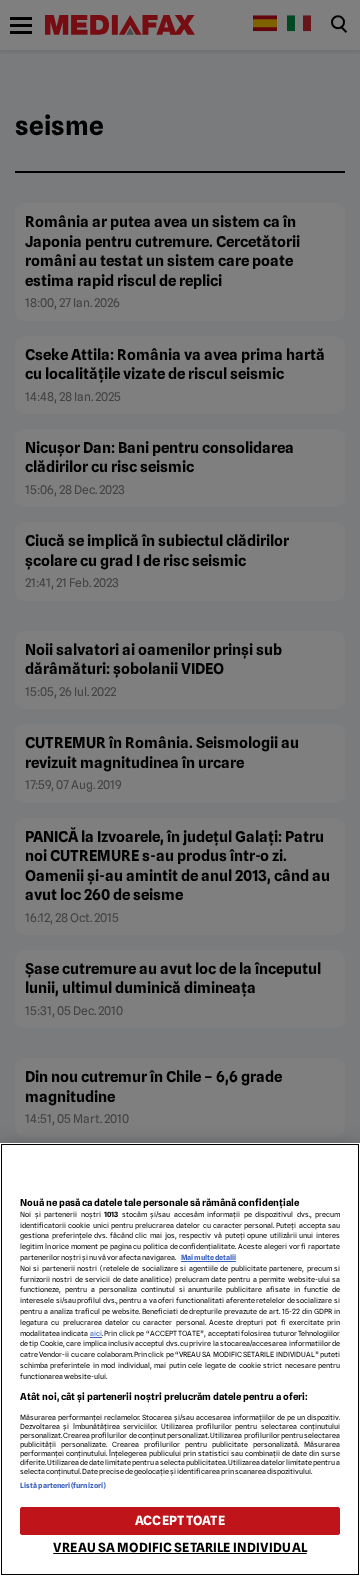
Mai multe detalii (208, 1257)
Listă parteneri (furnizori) (63, 1485)
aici (96, 1333)
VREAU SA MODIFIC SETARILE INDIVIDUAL (180, 1547)
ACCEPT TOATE (180, 1520)
